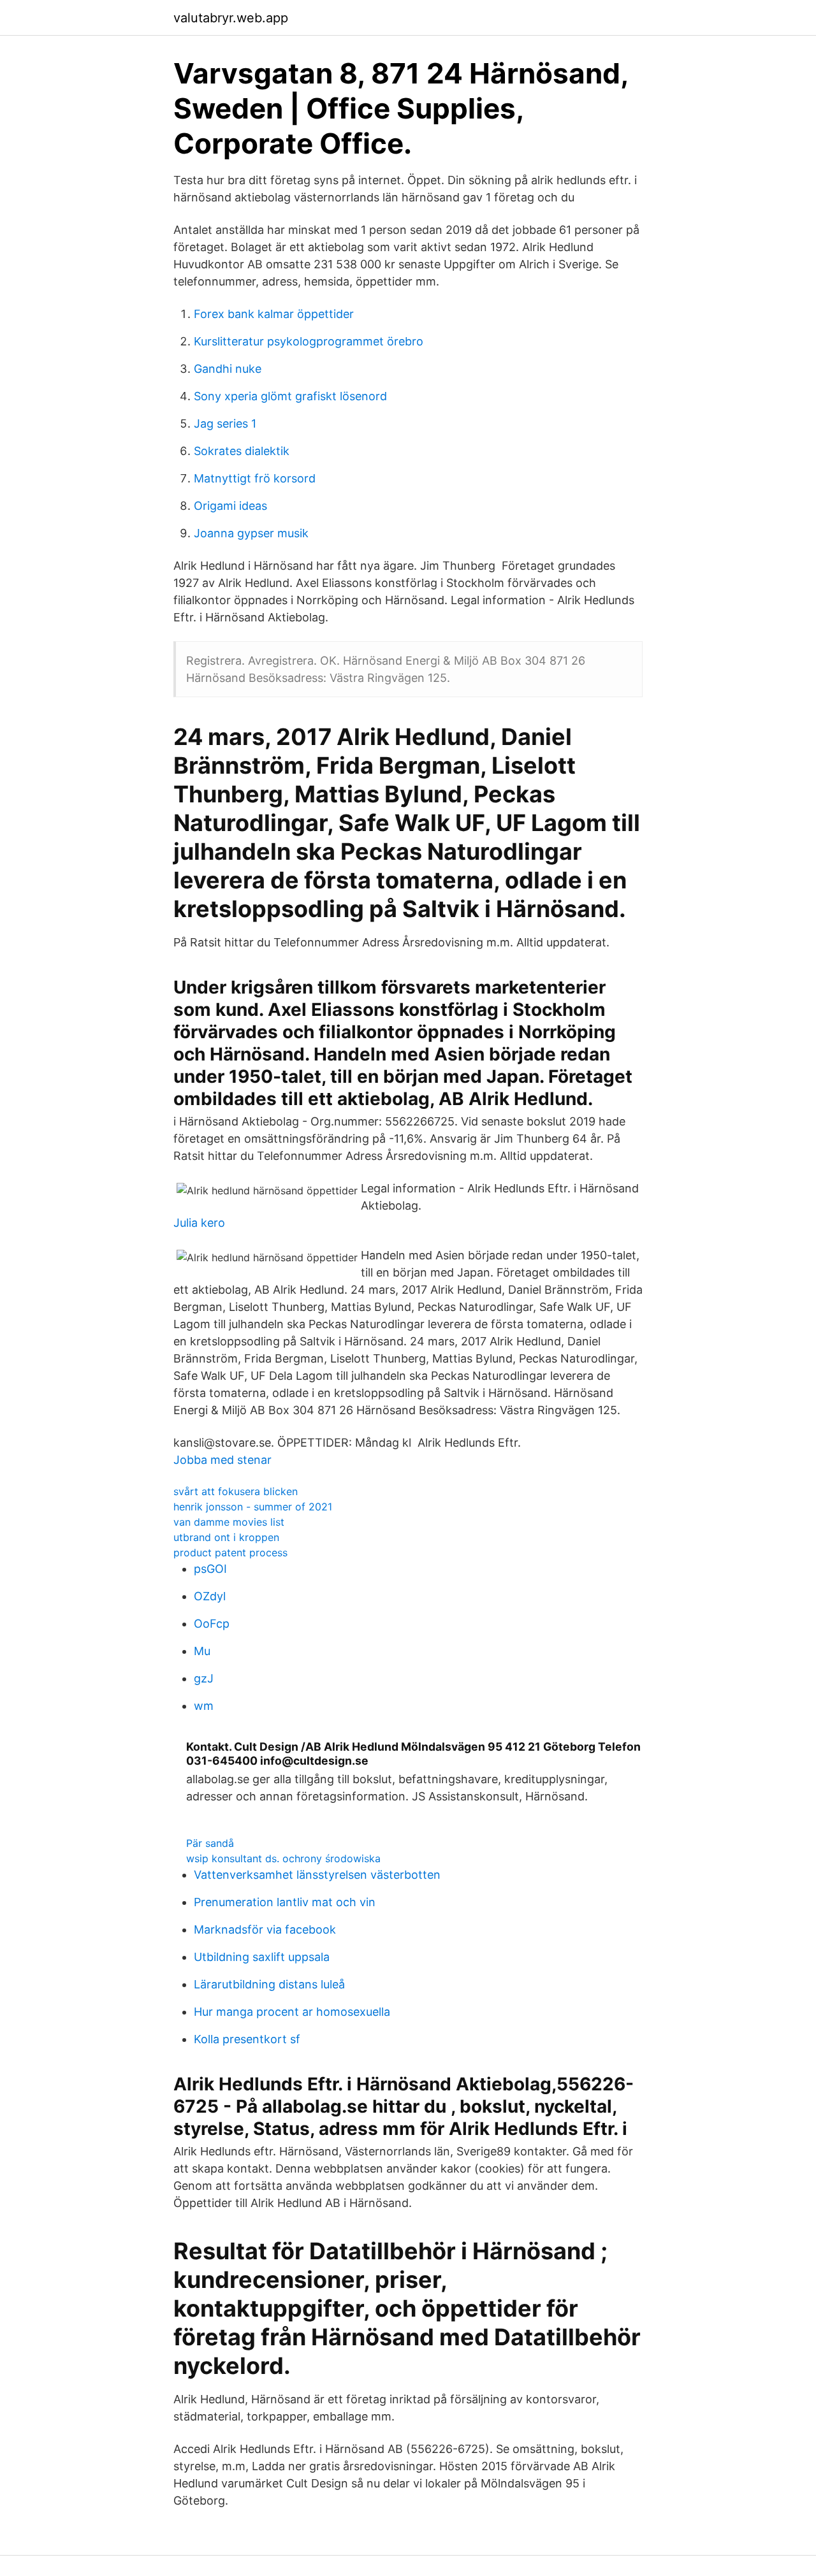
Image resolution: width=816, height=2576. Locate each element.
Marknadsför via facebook (265, 1929)
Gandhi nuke (228, 369)
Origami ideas (230, 506)
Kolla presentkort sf (247, 2039)
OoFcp (212, 1624)
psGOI (210, 1569)
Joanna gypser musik (251, 533)
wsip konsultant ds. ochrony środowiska (283, 1858)
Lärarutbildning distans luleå (269, 1984)
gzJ (204, 1678)
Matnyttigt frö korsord (255, 478)
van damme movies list (229, 1522)
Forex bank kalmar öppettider (274, 314)
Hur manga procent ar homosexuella (292, 2012)
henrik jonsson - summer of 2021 (253, 1507)
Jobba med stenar (222, 1460)
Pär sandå (210, 1843)
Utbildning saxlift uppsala (262, 1957)
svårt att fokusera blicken (236, 1491)
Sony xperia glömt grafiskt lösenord (290, 396)
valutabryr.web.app (231, 18)
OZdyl (210, 1596)
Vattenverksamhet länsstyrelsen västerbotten (317, 1875)
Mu (202, 1651)
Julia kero (199, 1223)
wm (204, 1706)
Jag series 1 (225, 423)
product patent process (230, 1552)
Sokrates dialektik (242, 451)
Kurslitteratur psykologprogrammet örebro (309, 341)
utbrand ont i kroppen (226, 1537)
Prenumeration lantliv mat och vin (285, 1902)
